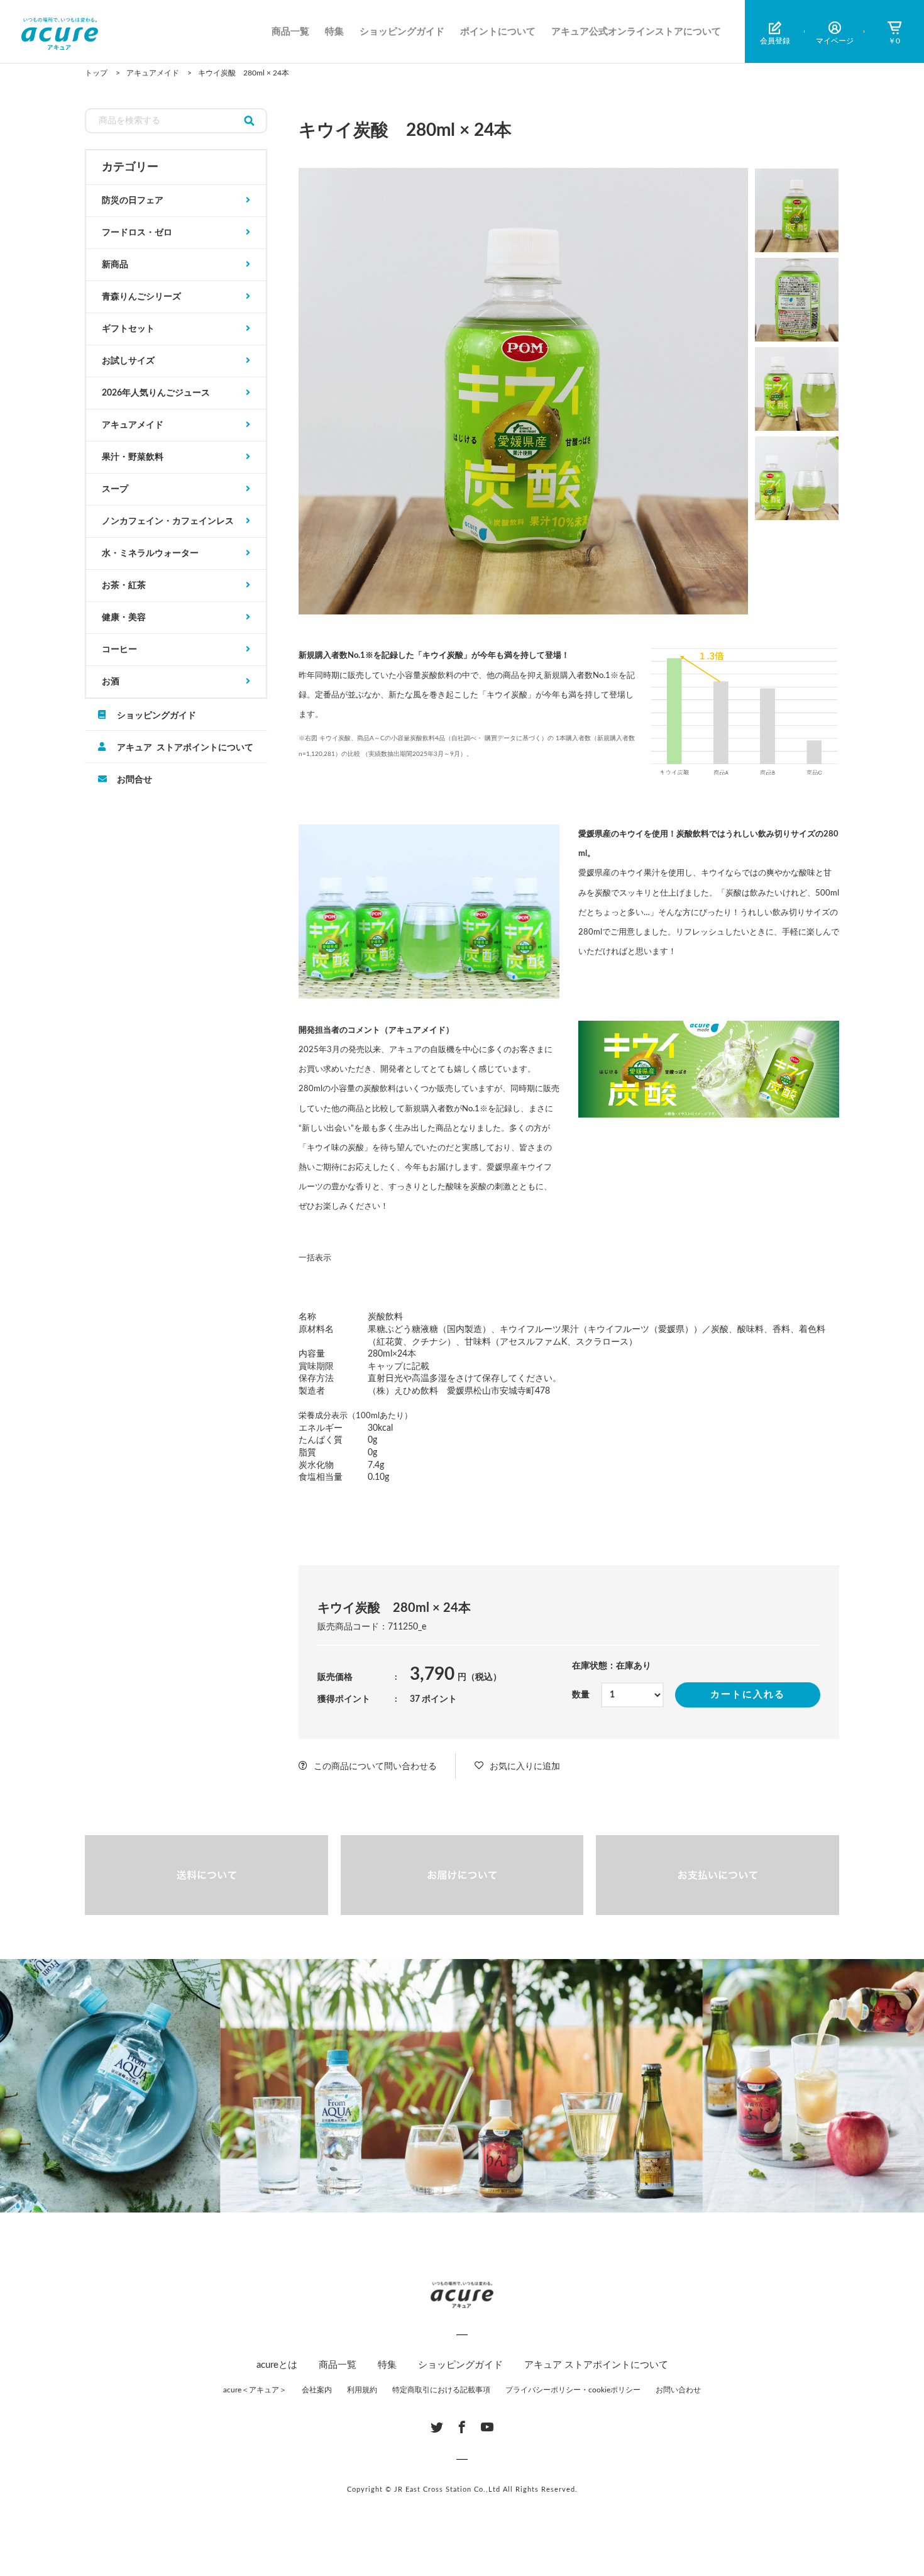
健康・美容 (124, 618)
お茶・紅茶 (124, 586)
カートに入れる (748, 1695)
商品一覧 (290, 32)
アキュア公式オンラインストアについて (636, 32)
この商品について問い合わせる (375, 1767)
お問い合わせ (678, 2390)
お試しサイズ (128, 361)
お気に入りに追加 (525, 1767)
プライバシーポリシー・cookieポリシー (573, 2390)
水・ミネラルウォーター (150, 553)
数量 (581, 1695)
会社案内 (317, 2390)
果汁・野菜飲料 (133, 457)
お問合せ (135, 779)
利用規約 (362, 2390)
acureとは (277, 2365)
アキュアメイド (133, 425)
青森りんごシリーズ (141, 297)
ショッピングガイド (402, 32)
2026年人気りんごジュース (156, 393)
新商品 (115, 265)
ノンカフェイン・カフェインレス (168, 521)
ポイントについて (498, 32)
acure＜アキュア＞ (255, 2390)
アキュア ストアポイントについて (185, 747)
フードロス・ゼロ (137, 233)
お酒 (111, 682)
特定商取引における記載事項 (441, 2390)
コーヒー (119, 650)
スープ (115, 489)
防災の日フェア (133, 201)
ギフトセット (128, 329)
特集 (334, 32)
